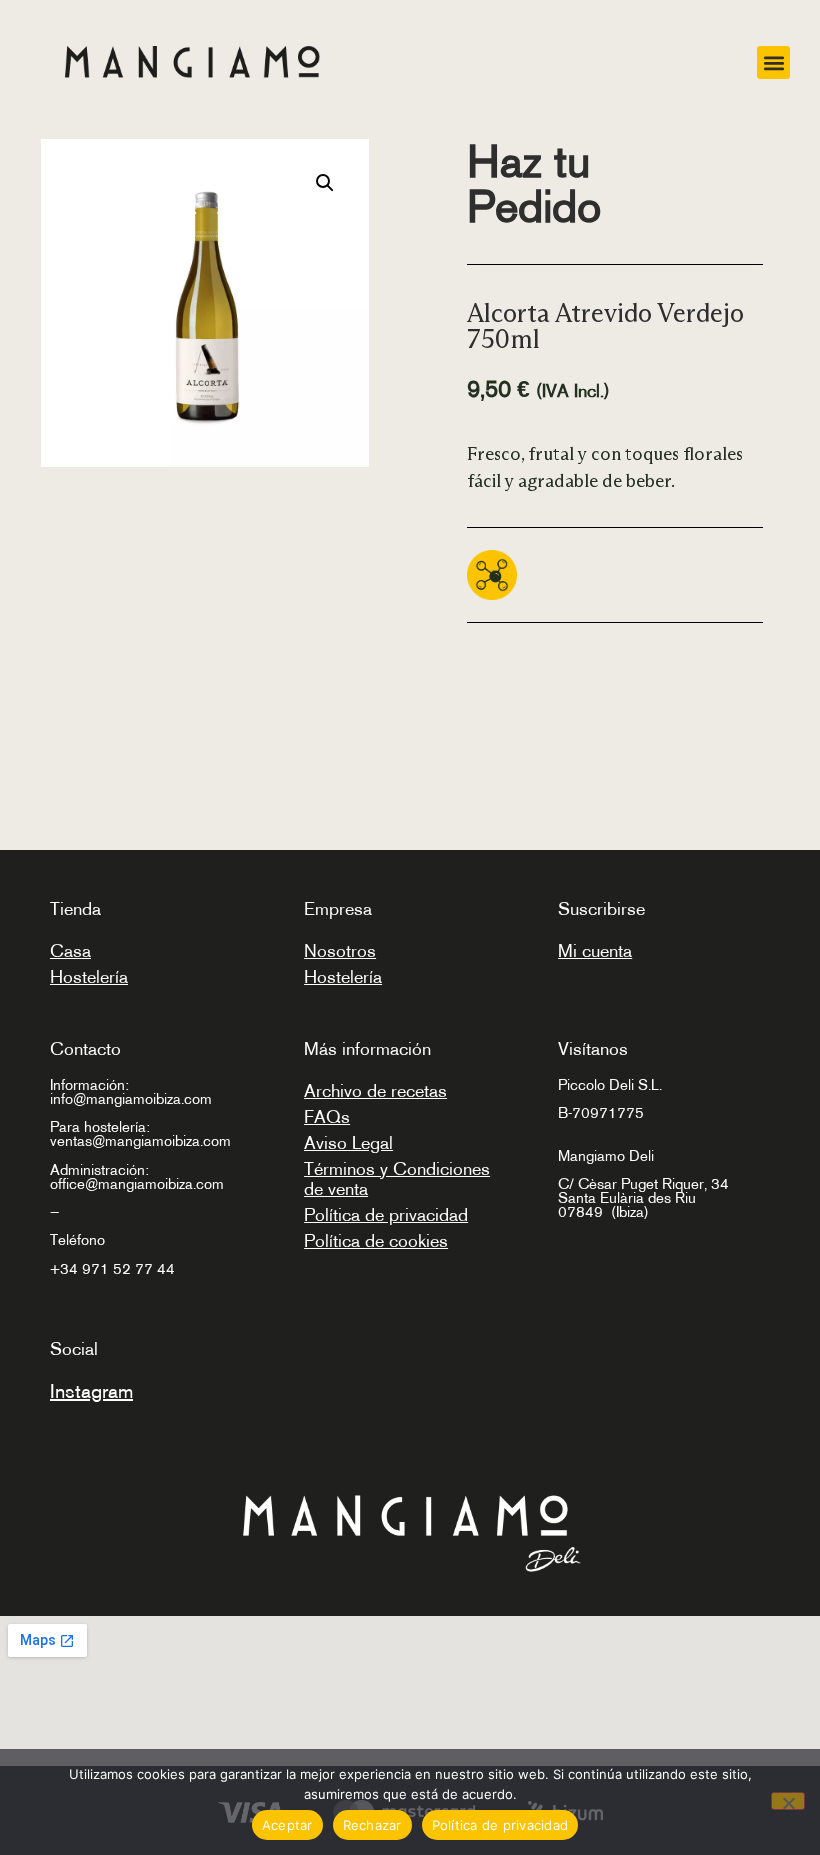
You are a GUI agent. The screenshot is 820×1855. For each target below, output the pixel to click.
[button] (773, 62)
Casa (70, 951)
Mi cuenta (595, 951)
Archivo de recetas (375, 1091)
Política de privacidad (386, 1215)
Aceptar (287, 1825)
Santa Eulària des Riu (627, 1197)
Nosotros (340, 951)
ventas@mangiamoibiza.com (140, 1140)
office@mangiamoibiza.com (137, 1183)
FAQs (327, 1117)
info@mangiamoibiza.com (131, 1098)
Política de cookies (376, 1241)
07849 (582, 1211)
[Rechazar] (788, 1801)
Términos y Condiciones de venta (397, 1179)
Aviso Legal (348, 1143)
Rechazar (372, 1825)
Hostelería (89, 977)
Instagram (91, 1391)
